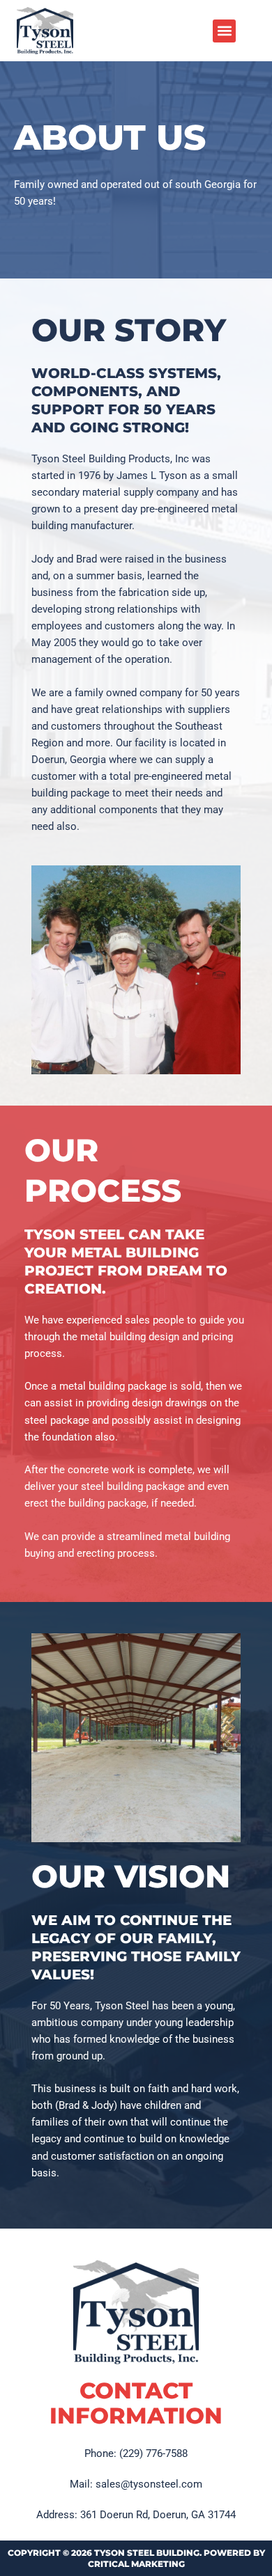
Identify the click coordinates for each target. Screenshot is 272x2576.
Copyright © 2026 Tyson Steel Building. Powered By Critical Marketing (136, 2558)
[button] (224, 31)
